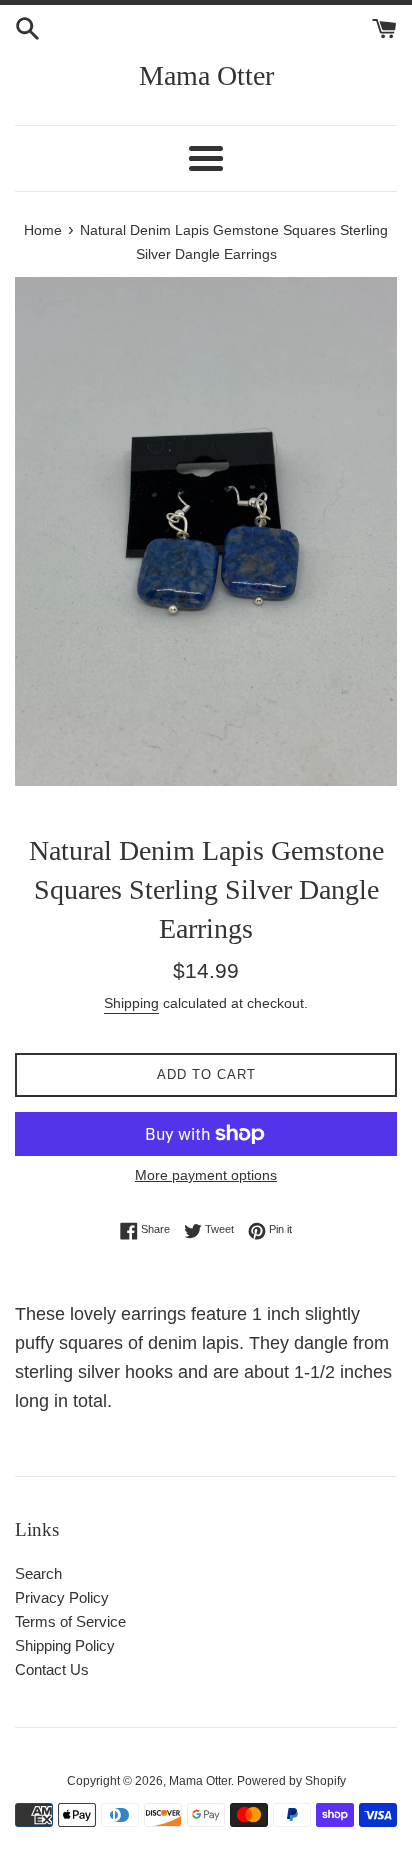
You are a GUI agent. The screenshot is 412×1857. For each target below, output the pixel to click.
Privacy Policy (62, 1597)
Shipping (131, 1003)
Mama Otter (206, 75)
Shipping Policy (65, 1645)
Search (38, 1573)
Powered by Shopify (291, 1781)
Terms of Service (70, 1621)
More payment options (206, 1175)
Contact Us (52, 1669)
